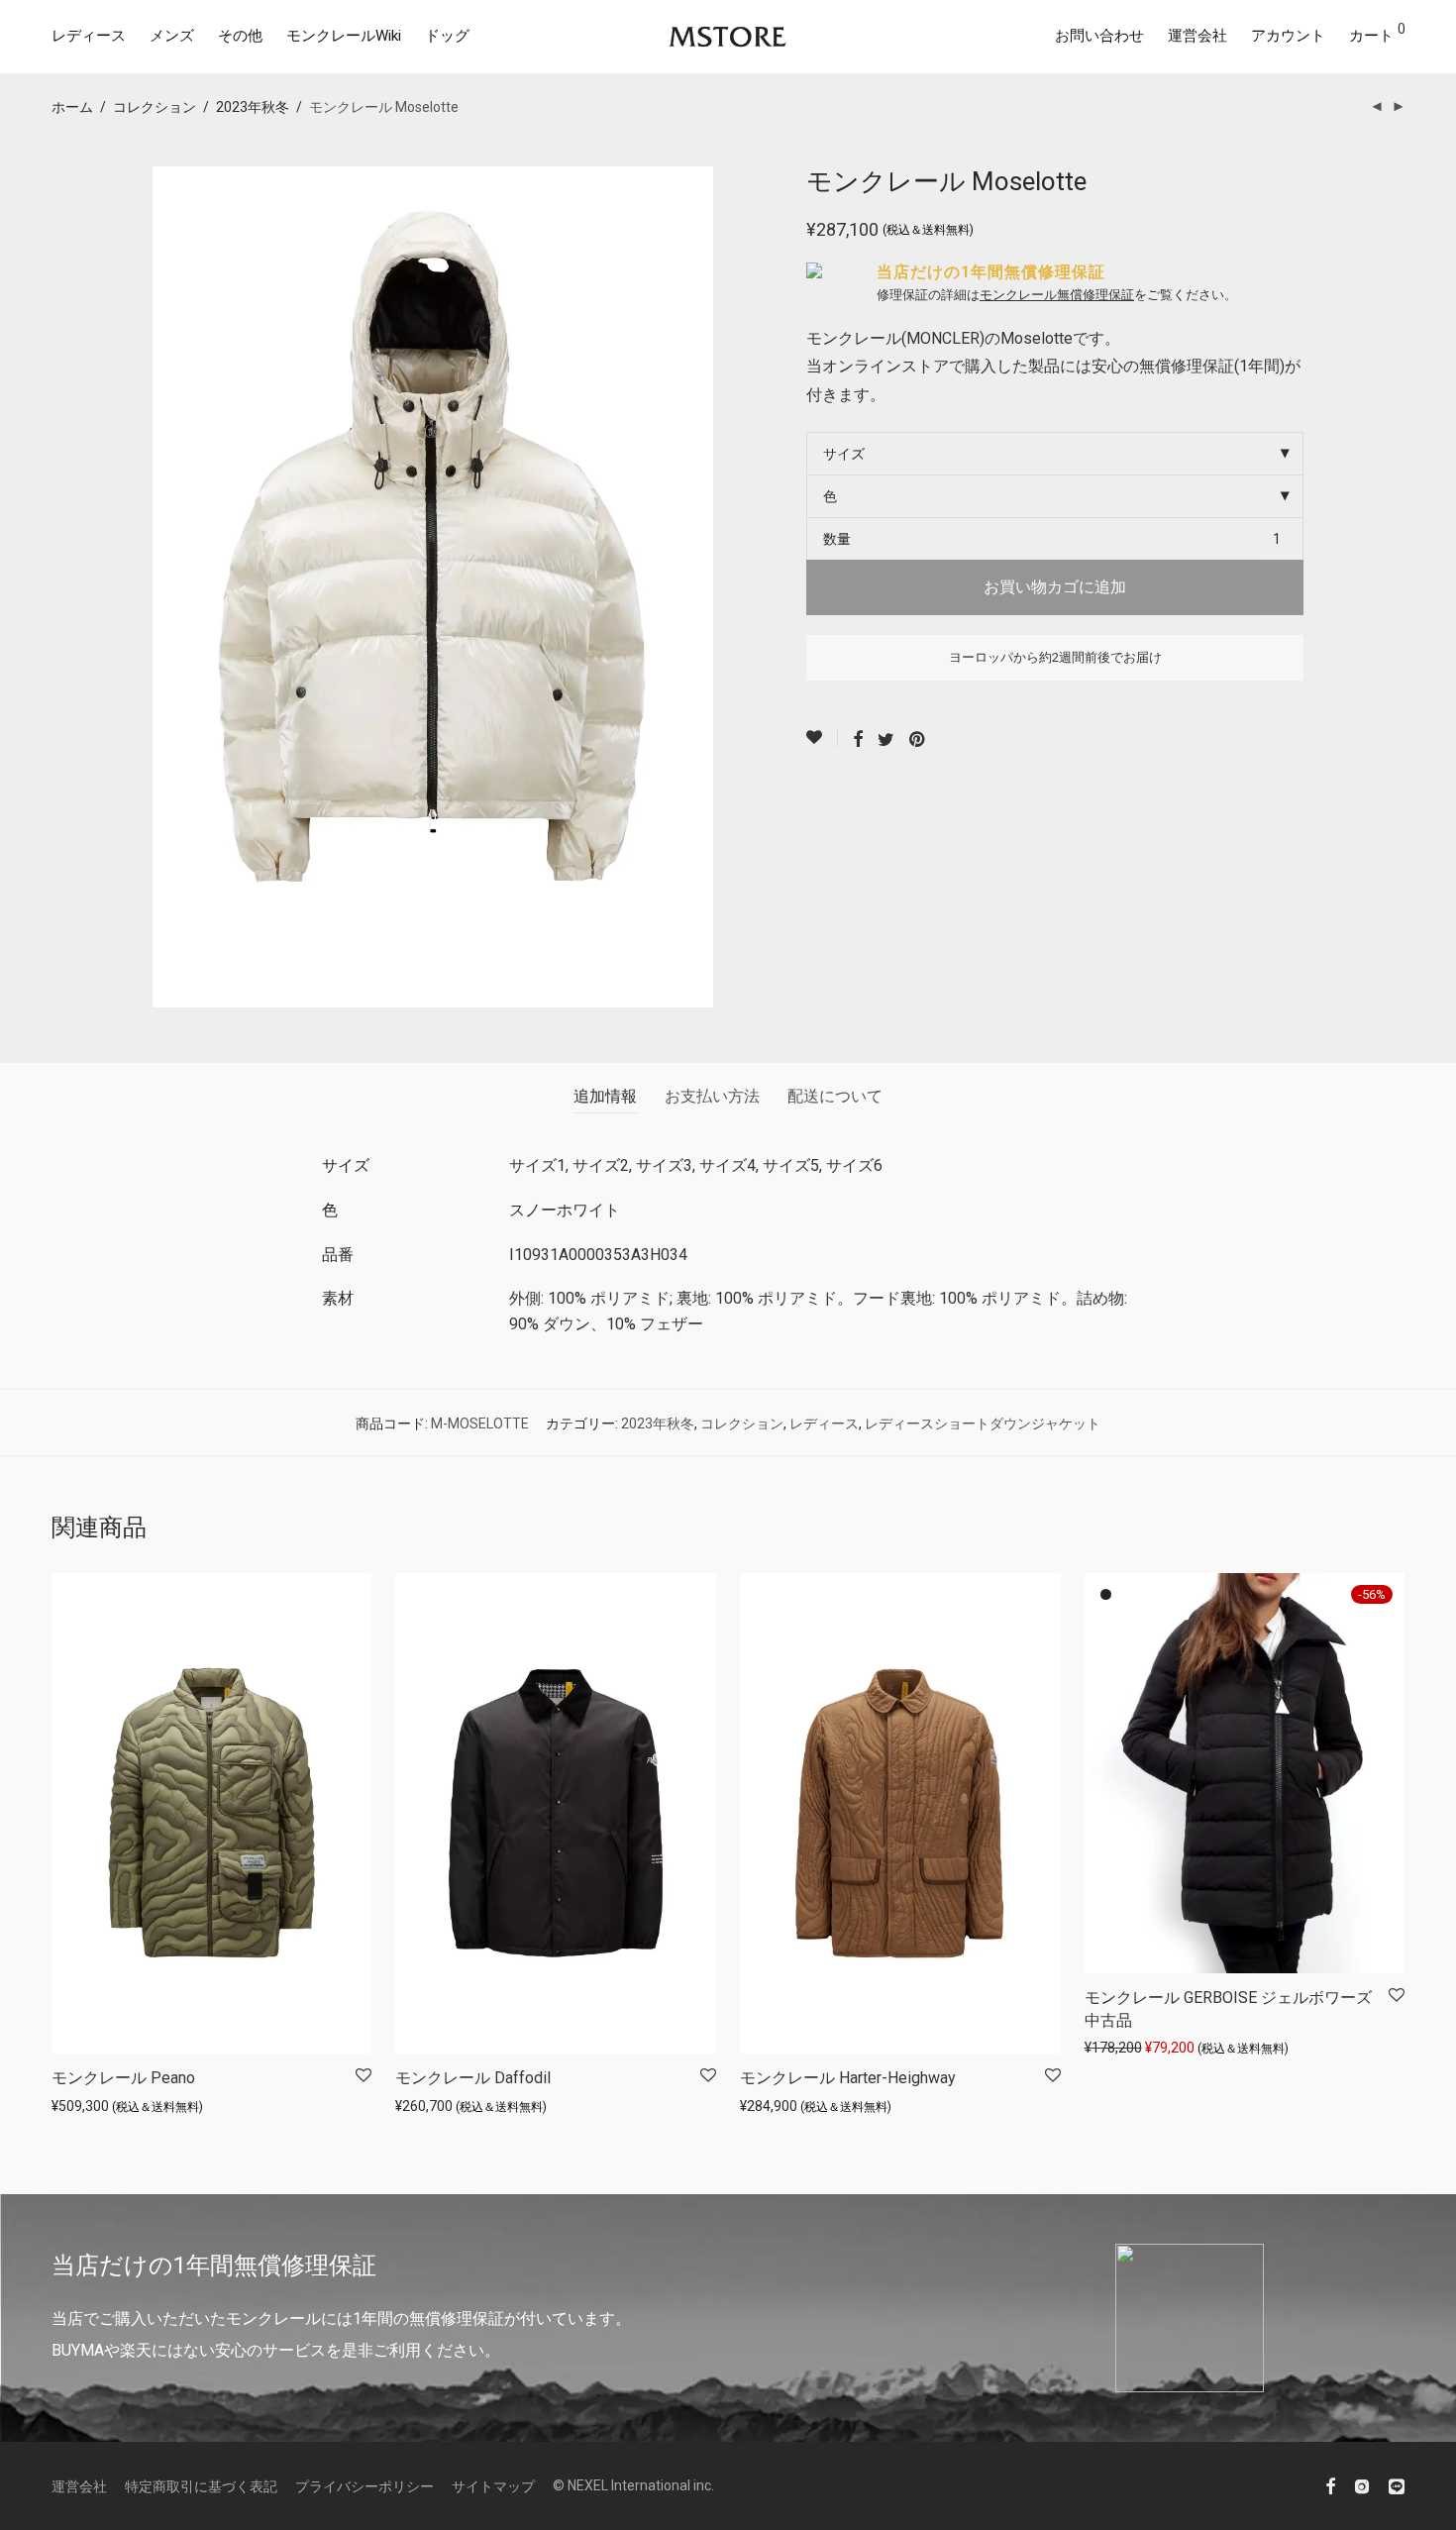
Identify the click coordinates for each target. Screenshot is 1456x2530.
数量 (837, 539)
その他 (240, 36)
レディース (89, 36)
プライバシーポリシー (364, 2486)
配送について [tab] (835, 1096)
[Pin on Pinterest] (918, 740)
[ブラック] (1106, 1594)
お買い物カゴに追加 (1055, 587)
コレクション (155, 107)
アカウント (1288, 36)
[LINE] (1397, 2485)
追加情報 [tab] (605, 1096)
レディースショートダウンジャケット (983, 1423)
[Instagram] (1362, 2485)
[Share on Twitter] (886, 740)
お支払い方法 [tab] (712, 1096)
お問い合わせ (1099, 36)
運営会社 (1197, 36)
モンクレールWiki (344, 36)
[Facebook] (1330, 2485)
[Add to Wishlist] (822, 738)
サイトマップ (493, 2486)
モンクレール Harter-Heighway (848, 2078)
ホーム (72, 107)
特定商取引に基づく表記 (201, 2486)
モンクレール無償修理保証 (1057, 295)
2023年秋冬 (253, 107)
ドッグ (447, 36)
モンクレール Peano (123, 2078)
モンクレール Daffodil (473, 2078)
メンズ (172, 36)
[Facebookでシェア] (858, 740)
